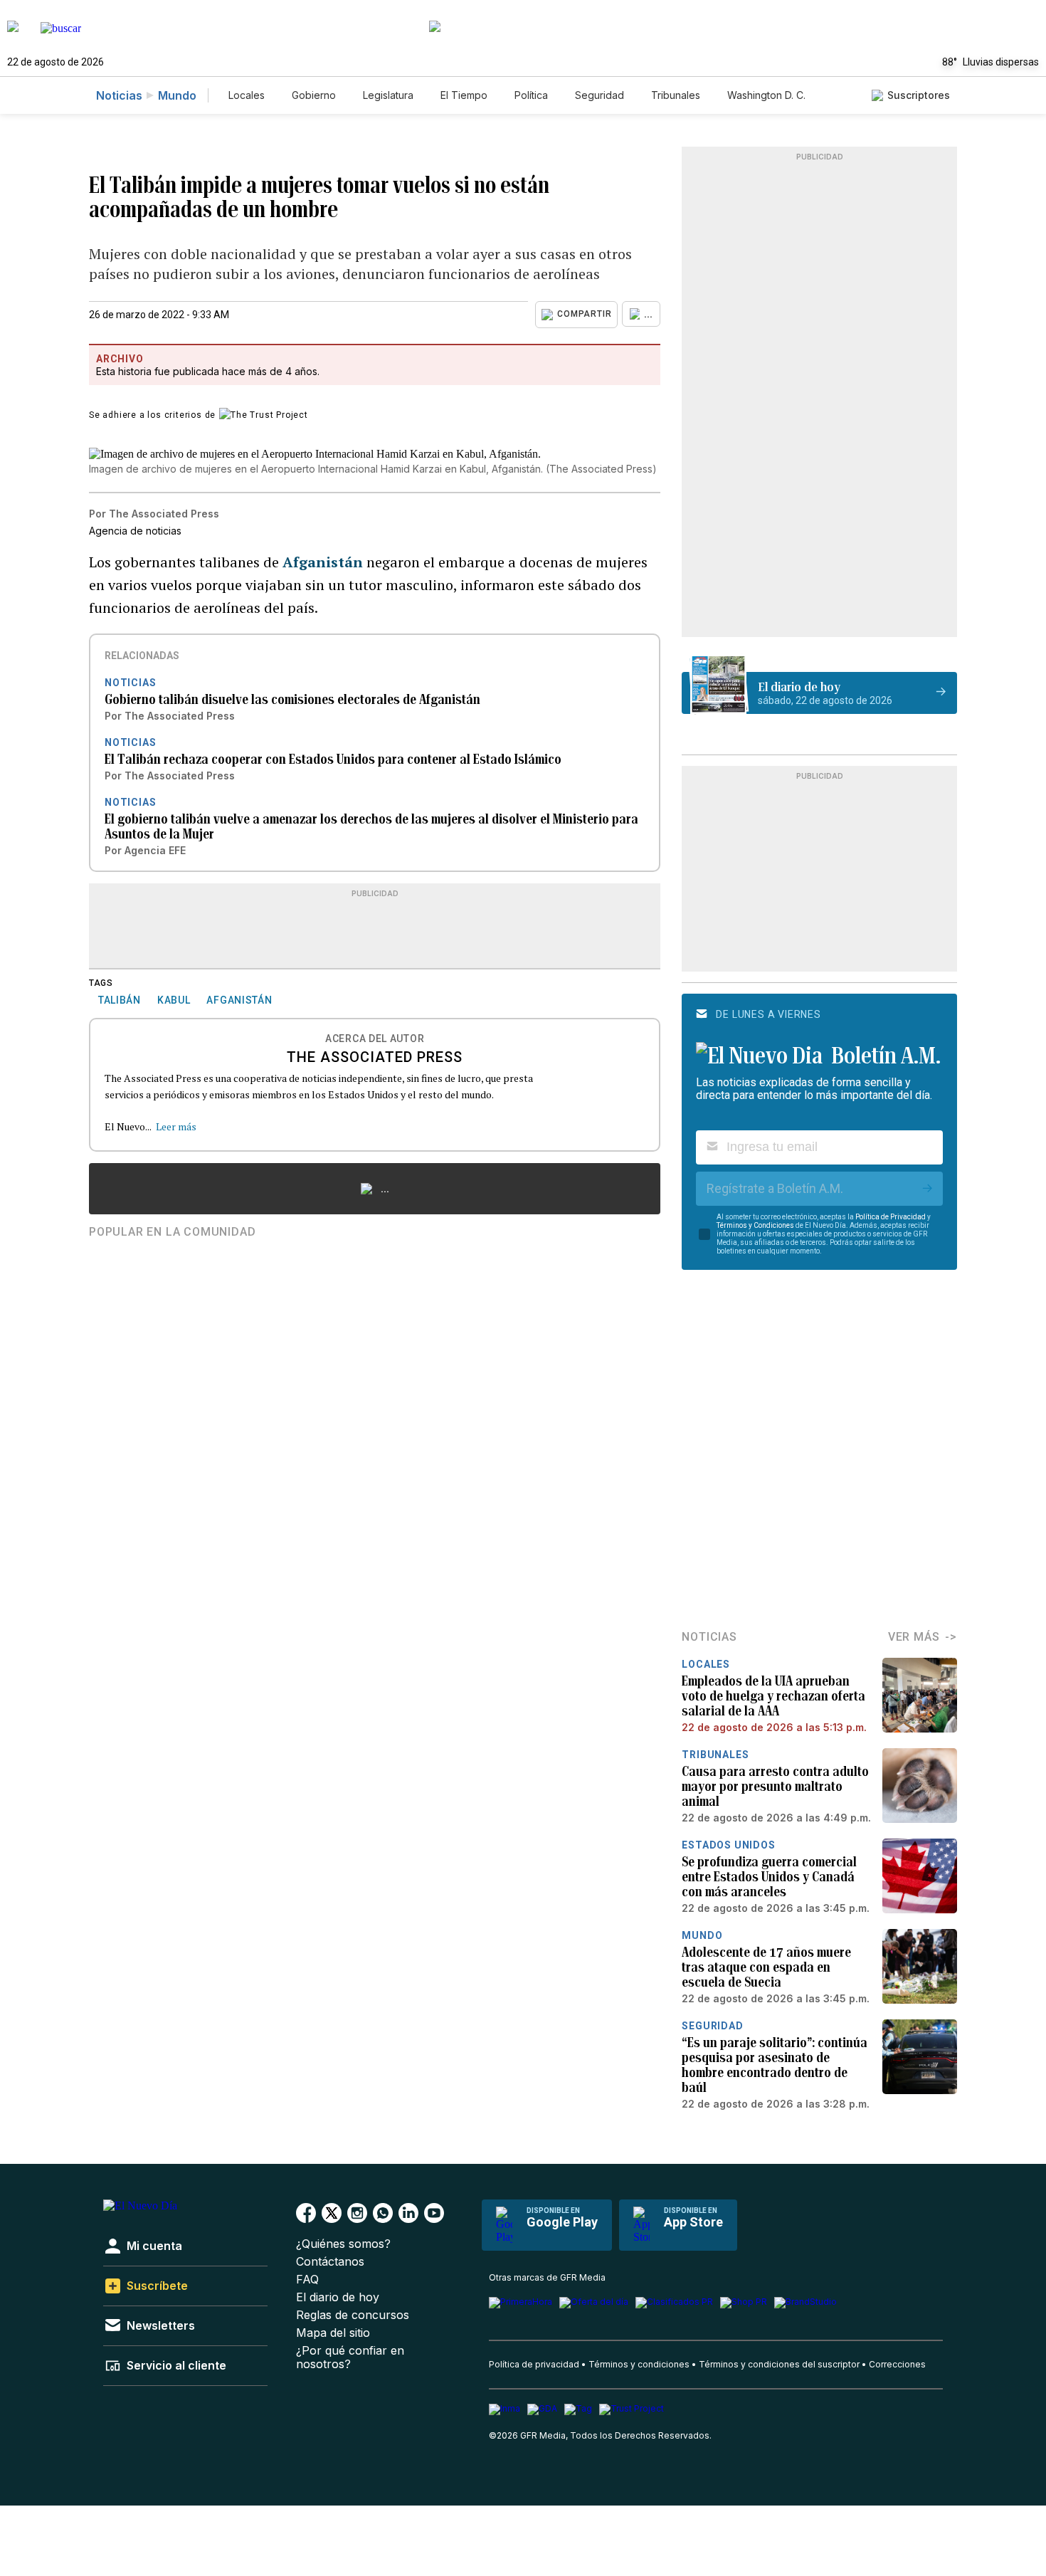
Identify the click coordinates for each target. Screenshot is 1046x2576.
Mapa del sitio (333, 2333)
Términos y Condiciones (755, 1225)
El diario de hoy (338, 2297)
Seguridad (599, 95)
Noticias (119, 95)
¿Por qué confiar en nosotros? (350, 2357)
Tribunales (676, 95)
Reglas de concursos (353, 2315)
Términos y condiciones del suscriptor (779, 2364)
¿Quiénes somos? (343, 2244)
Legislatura (388, 95)
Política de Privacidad (891, 1217)
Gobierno (314, 95)
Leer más (176, 1126)
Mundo (177, 95)
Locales (247, 95)
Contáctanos (330, 2262)
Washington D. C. (766, 95)
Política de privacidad (534, 2364)
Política (531, 95)
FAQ (307, 2280)
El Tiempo (464, 95)
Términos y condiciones (639, 2364)
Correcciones (897, 2364)
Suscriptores (919, 95)
